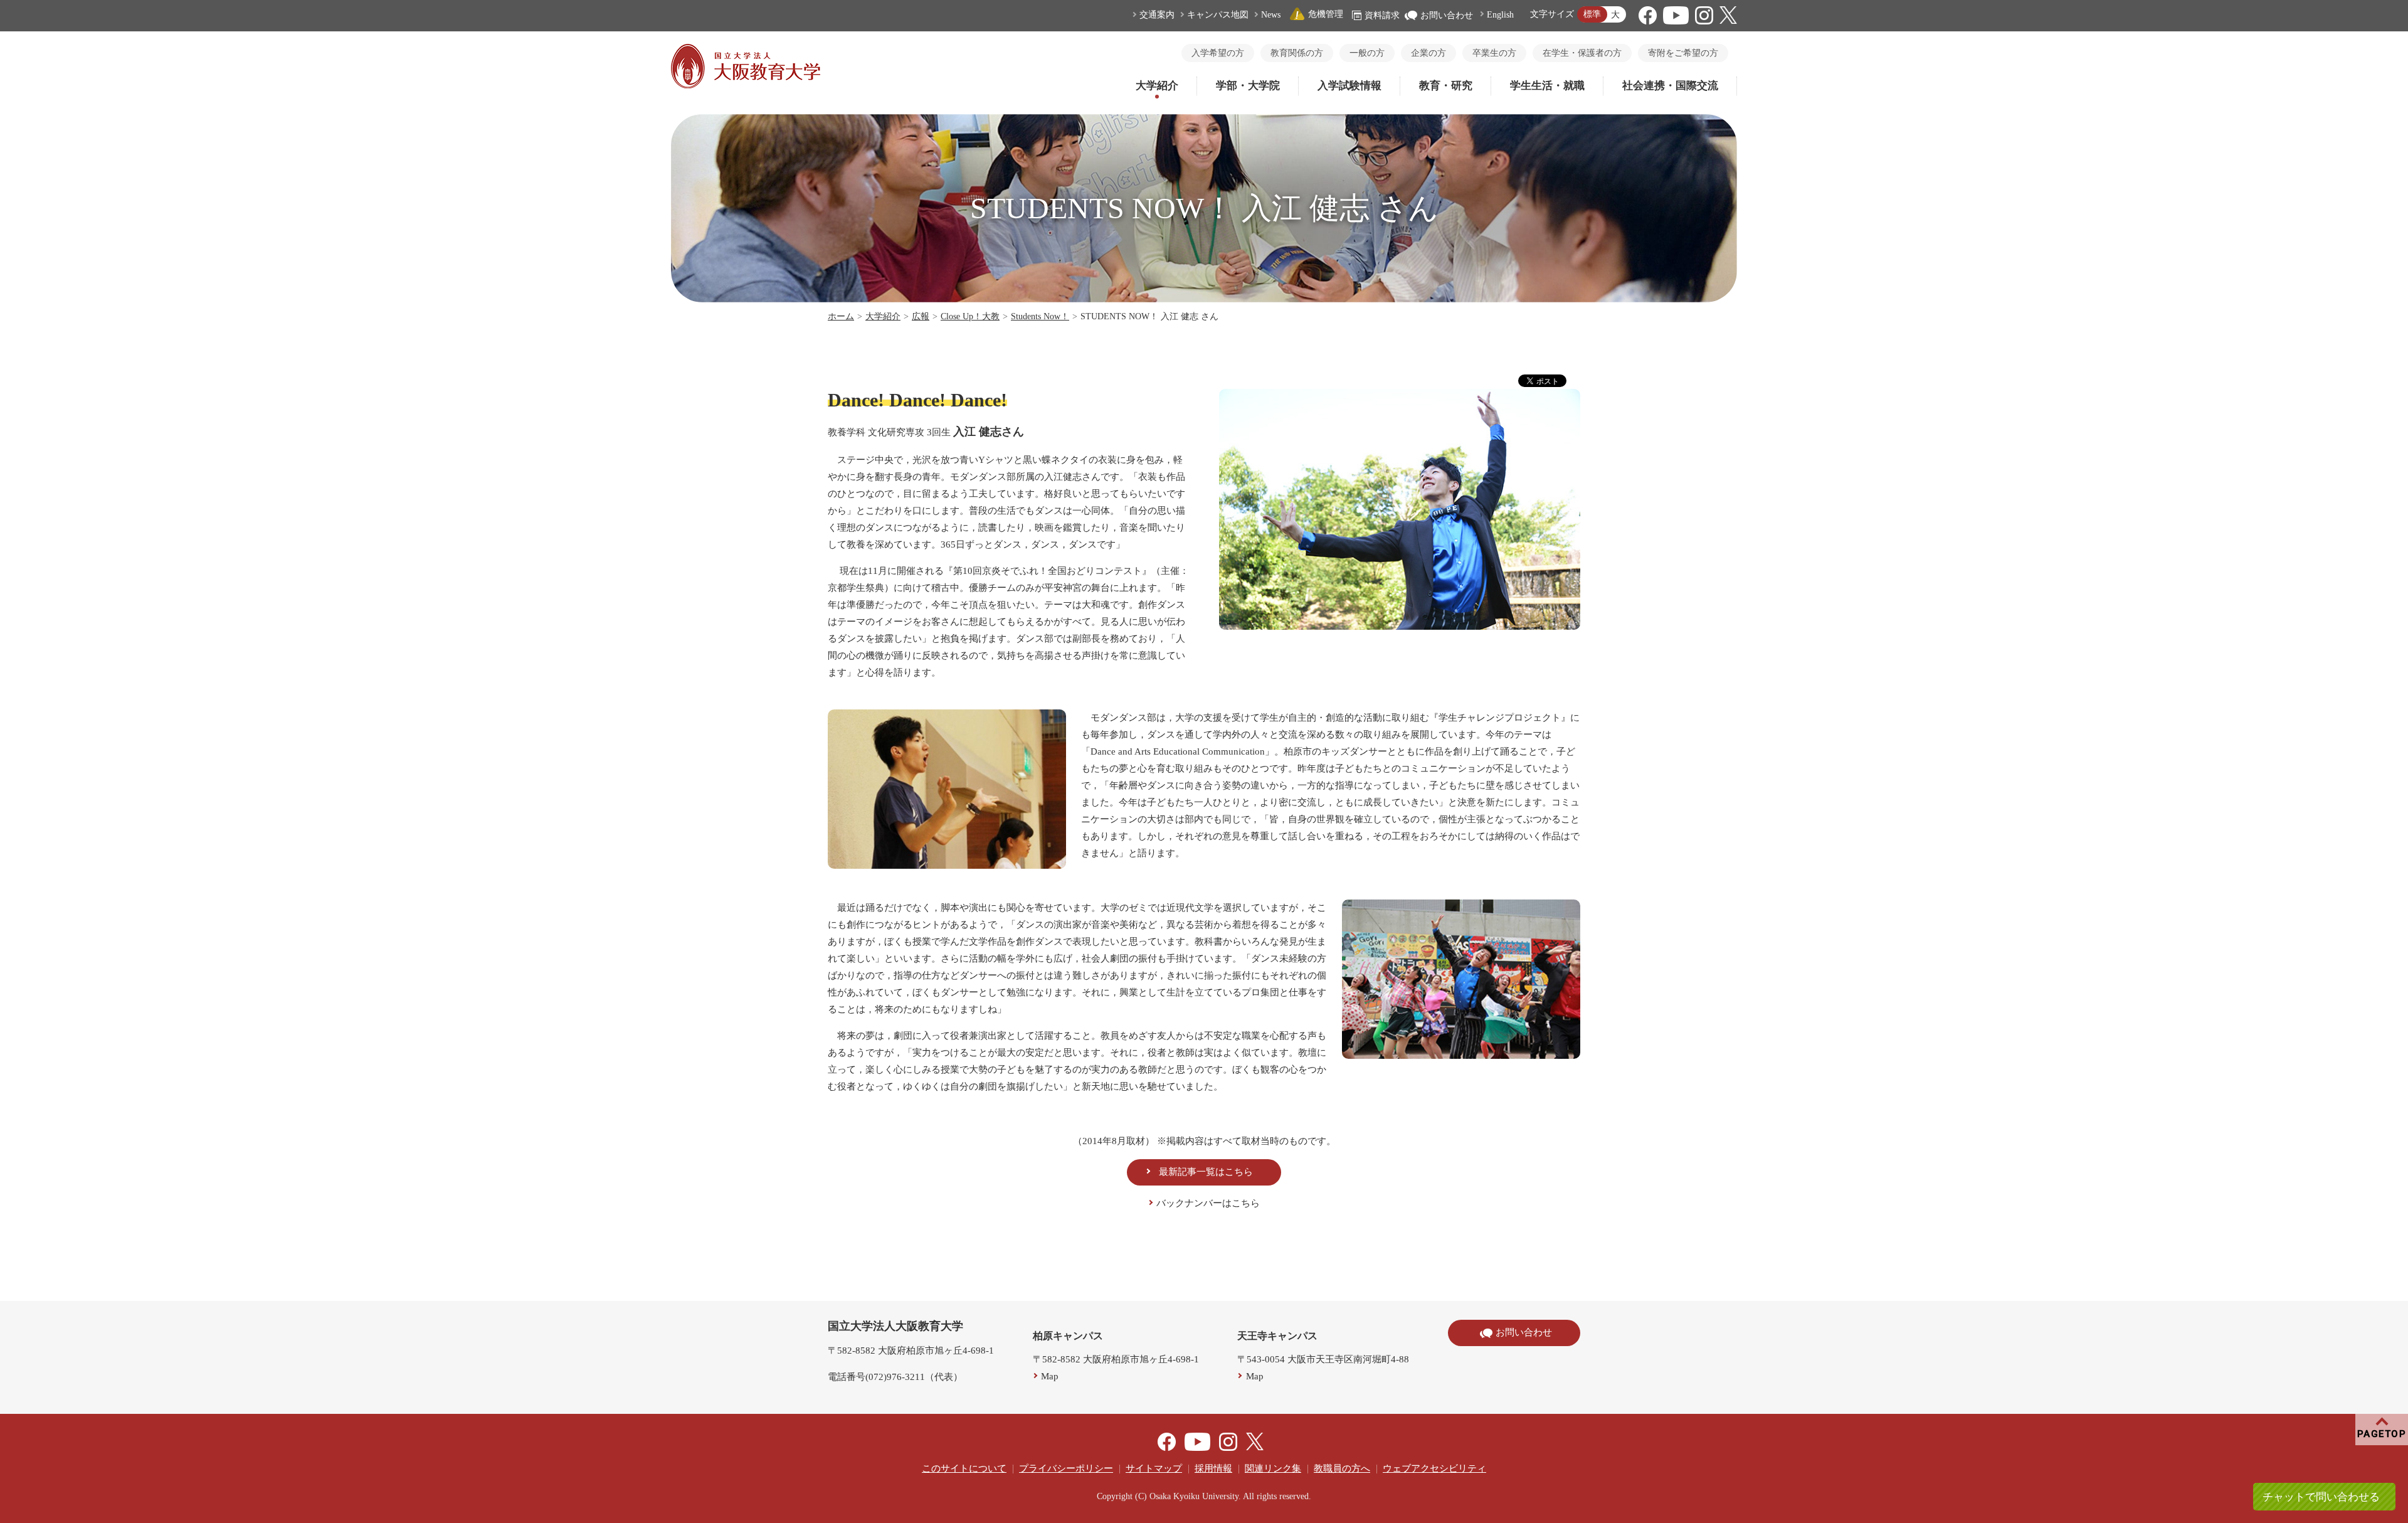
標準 (1592, 14)
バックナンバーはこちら (1208, 1203)
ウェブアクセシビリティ (1434, 1468)
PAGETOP (2382, 1434)
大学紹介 (1157, 86)
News (1271, 15)
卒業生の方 (1494, 53)
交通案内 (1157, 15)
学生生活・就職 (1547, 86)
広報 (921, 316)
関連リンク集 (1273, 1468)
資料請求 (1382, 15)
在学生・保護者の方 (1582, 53)
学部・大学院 (1248, 86)
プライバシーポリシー (1066, 1468)
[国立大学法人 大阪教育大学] (746, 85)
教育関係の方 (1297, 53)
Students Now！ (1040, 316)
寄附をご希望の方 (1683, 53)
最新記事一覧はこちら (1206, 1172)
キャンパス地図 (1218, 15)
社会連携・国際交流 (1670, 86)
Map (1050, 1376)
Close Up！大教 (970, 316)
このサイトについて (964, 1468)
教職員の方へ (1342, 1468)
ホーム (841, 316)
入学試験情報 (1349, 86)
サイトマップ (1154, 1468)
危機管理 (1326, 14)
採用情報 (1213, 1468)
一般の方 (1367, 53)
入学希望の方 (1218, 53)
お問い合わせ (1447, 15)
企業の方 (1428, 53)
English (1500, 15)
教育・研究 (1446, 86)
